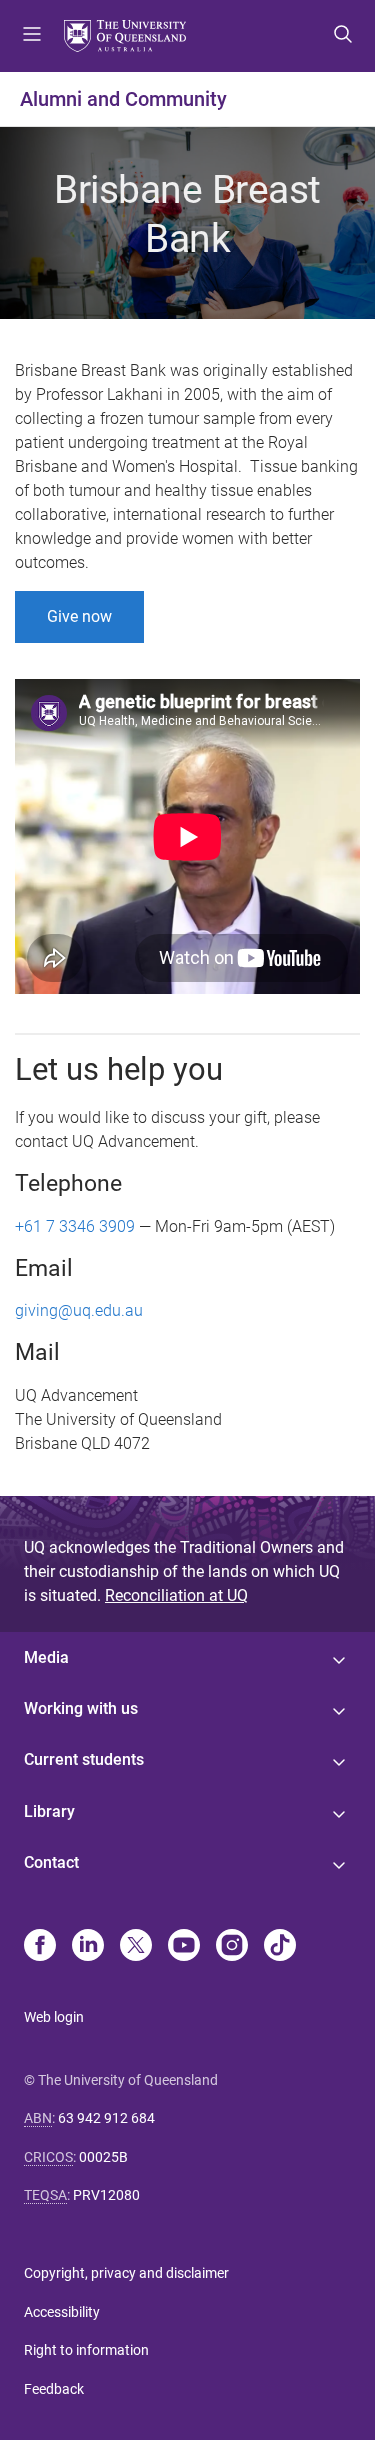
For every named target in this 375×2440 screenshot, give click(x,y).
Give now (79, 616)
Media (46, 1657)
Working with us (81, 1708)
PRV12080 (106, 2195)
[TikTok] (280, 1947)
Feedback (54, 2389)
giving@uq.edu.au (79, 1310)
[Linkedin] (88, 1947)
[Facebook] (40, 1947)
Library (49, 1811)
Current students (84, 1759)
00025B (103, 2157)
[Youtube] (184, 1947)
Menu (32, 36)
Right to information (86, 2350)
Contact (51, 1862)
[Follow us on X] (136, 1947)
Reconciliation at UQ (176, 1595)
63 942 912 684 (106, 2118)
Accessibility (62, 2312)
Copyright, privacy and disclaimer (126, 2273)
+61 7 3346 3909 (75, 1226)
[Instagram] (232, 1947)
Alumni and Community (123, 99)
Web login (54, 2017)
